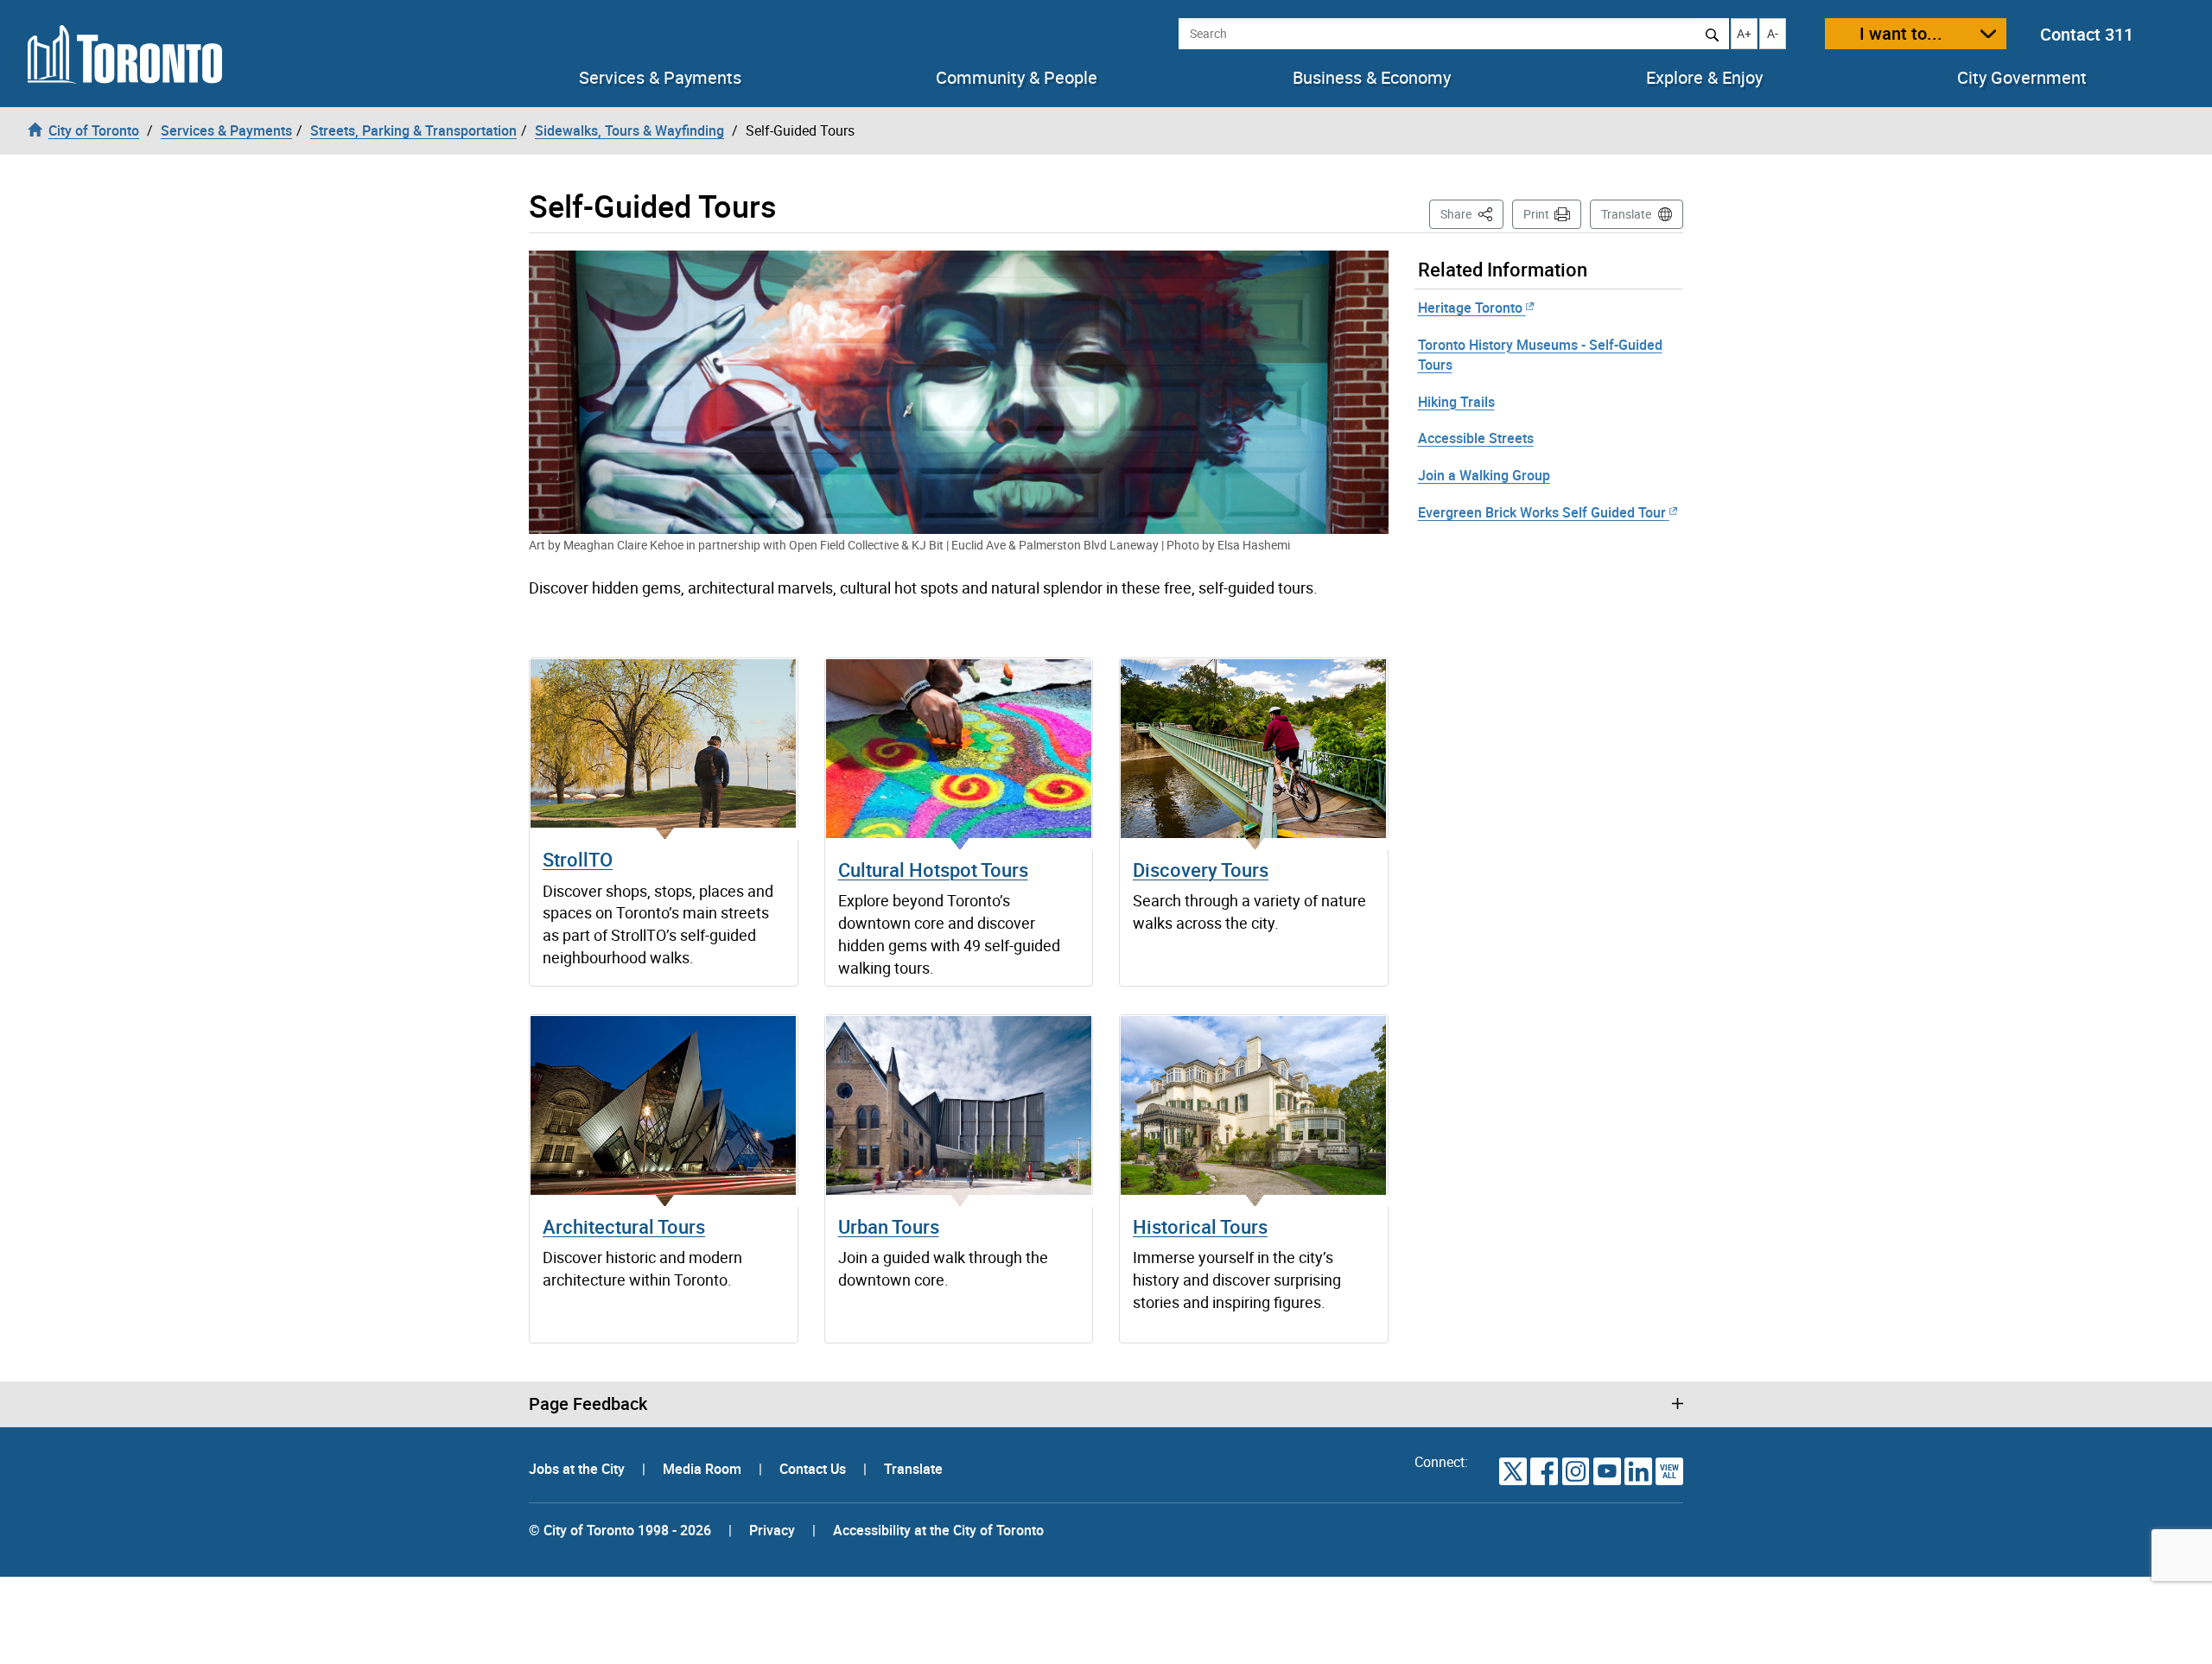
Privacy (772, 1530)
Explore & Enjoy (1704, 78)
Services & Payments (660, 78)
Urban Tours (889, 1226)
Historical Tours (1200, 1226)
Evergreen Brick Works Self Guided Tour (1542, 512)
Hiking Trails (1456, 402)
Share (1472, 213)
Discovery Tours (1201, 870)
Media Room (704, 1469)
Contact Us (814, 1469)
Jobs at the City (578, 1469)
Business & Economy (1372, 78)
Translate (1626, 214)
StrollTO (578, 859)
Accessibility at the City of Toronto (938, 1530)
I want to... (1901, 33)
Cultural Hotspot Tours (933, 870)
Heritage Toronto (1470, 308)
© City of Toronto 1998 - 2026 (620, 1530)
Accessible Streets (1476, 438)
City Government (2022, 78)
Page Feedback (588, 1404)
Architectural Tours (624, 1226)
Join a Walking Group (1484, 475)
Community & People (1017, 78)
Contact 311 (2087, 34)
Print (1536, 214)
